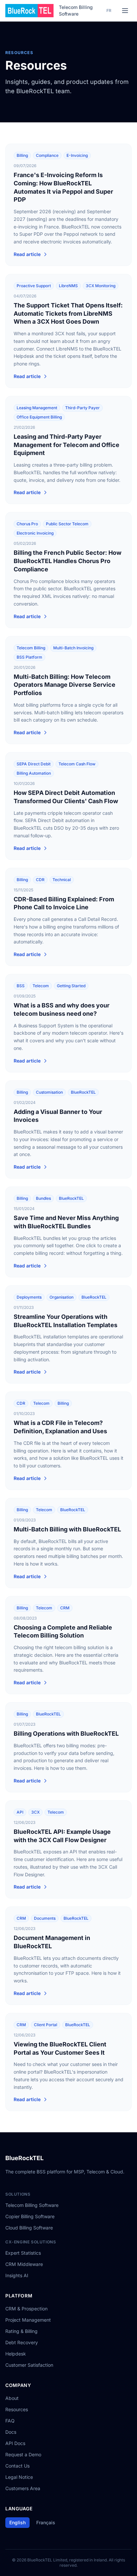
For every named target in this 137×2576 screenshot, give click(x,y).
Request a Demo (23, 2454)
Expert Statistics (23, 2253)
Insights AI (17, 2275)
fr (109, 10)
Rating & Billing (21, 2331)
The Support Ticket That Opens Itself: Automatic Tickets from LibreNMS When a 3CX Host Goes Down (68, 314)
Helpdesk (16, 2354)
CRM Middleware (24, 2264)
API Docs (15, 2443)
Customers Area (23, 2488)
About (12, 2398)
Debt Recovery (22, 2342)
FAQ (10, 2421)
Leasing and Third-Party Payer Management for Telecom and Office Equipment (67, 445)
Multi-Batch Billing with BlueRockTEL (67, 1529)
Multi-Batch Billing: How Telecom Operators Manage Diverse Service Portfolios (65, 685)
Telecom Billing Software (76, 10)
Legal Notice (19, 2477)
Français (46, 2522)
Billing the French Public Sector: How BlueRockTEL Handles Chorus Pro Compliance (68, 561)
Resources (17, 2409)
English (17, 2522)
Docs (11, 2432)
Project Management (28, 2320)
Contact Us (17, 2466)
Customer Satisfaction (29, 2365)
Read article (27, 254)
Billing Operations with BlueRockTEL (66, 1734)
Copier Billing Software (30, 2216)
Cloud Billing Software (29, 2228)
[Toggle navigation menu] (125, 11)
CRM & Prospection (26, 2309)
